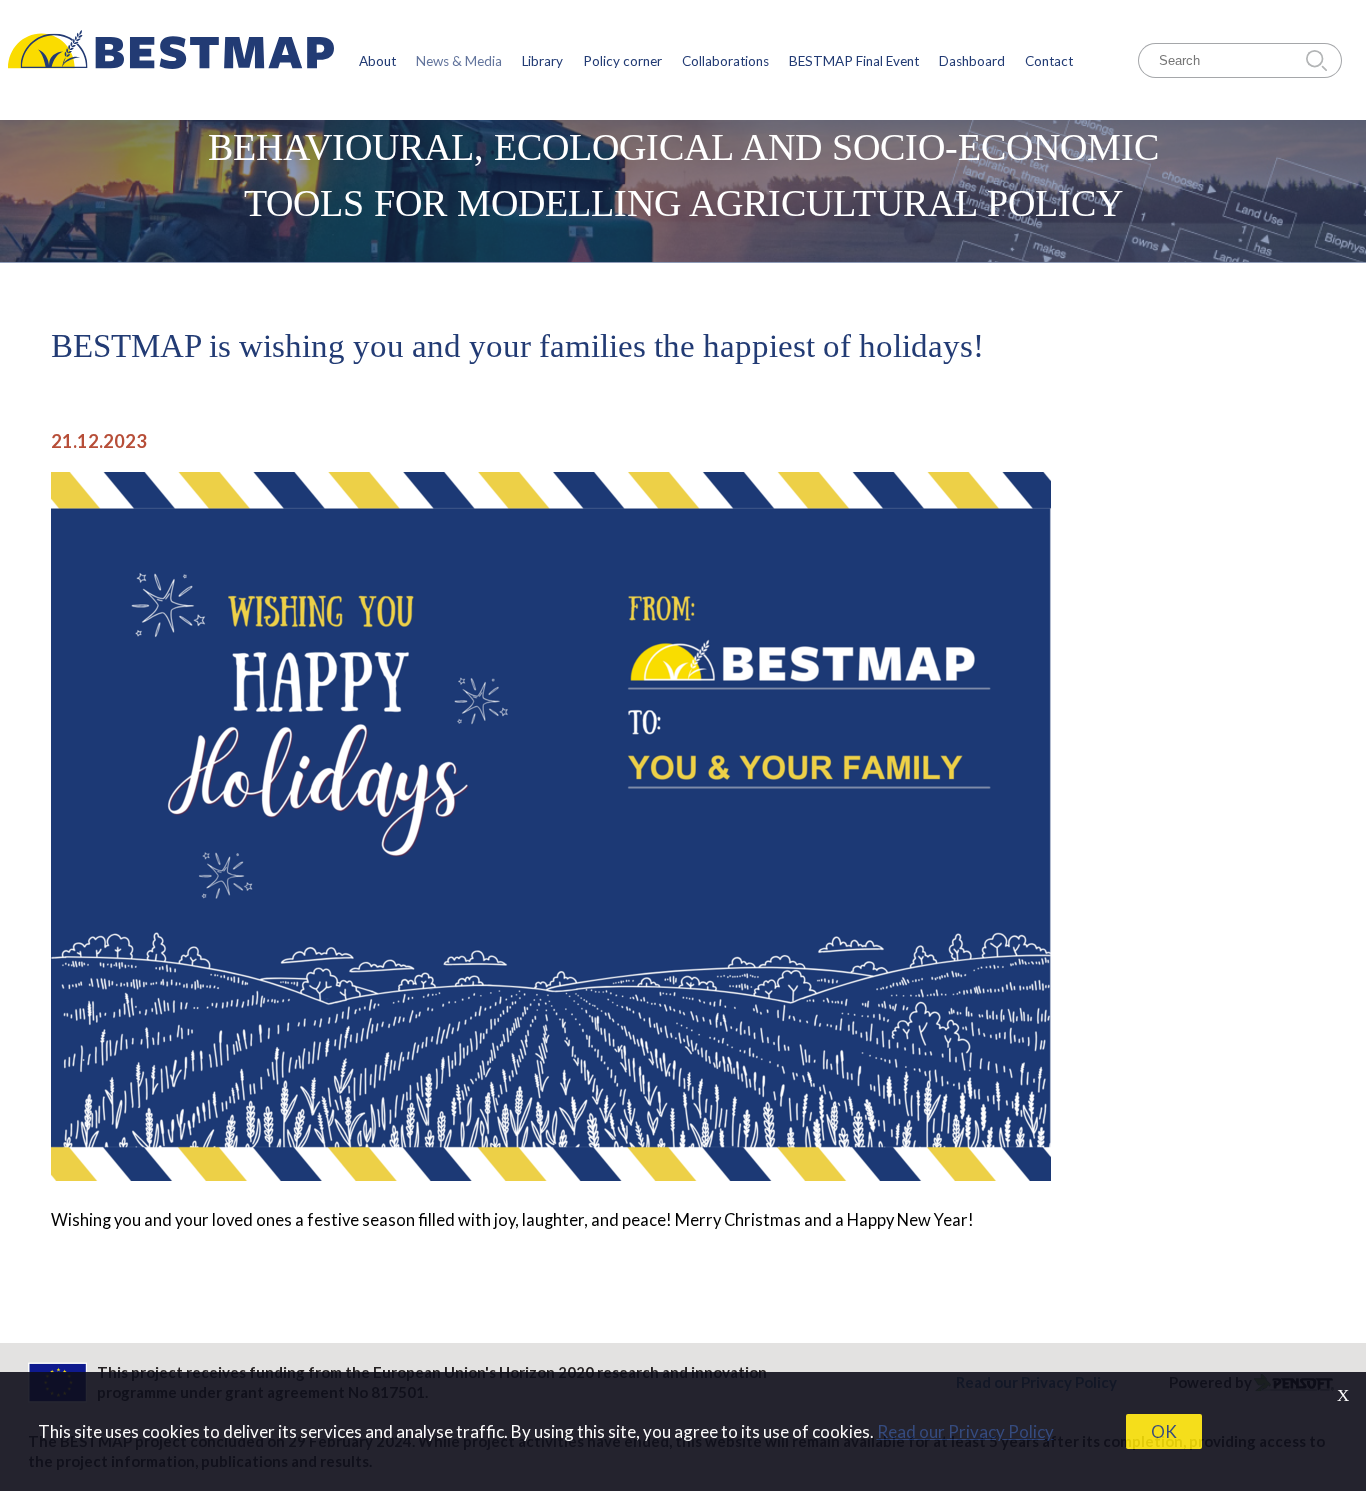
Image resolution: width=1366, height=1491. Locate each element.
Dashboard (972, 61)
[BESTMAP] (171, 60)
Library (542, 61)
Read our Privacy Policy (965, 1431)
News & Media (459, 61)
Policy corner (622, 61)
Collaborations (725, 61)
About (377, 61)
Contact (1049, 61)
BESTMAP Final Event (854, 61)
